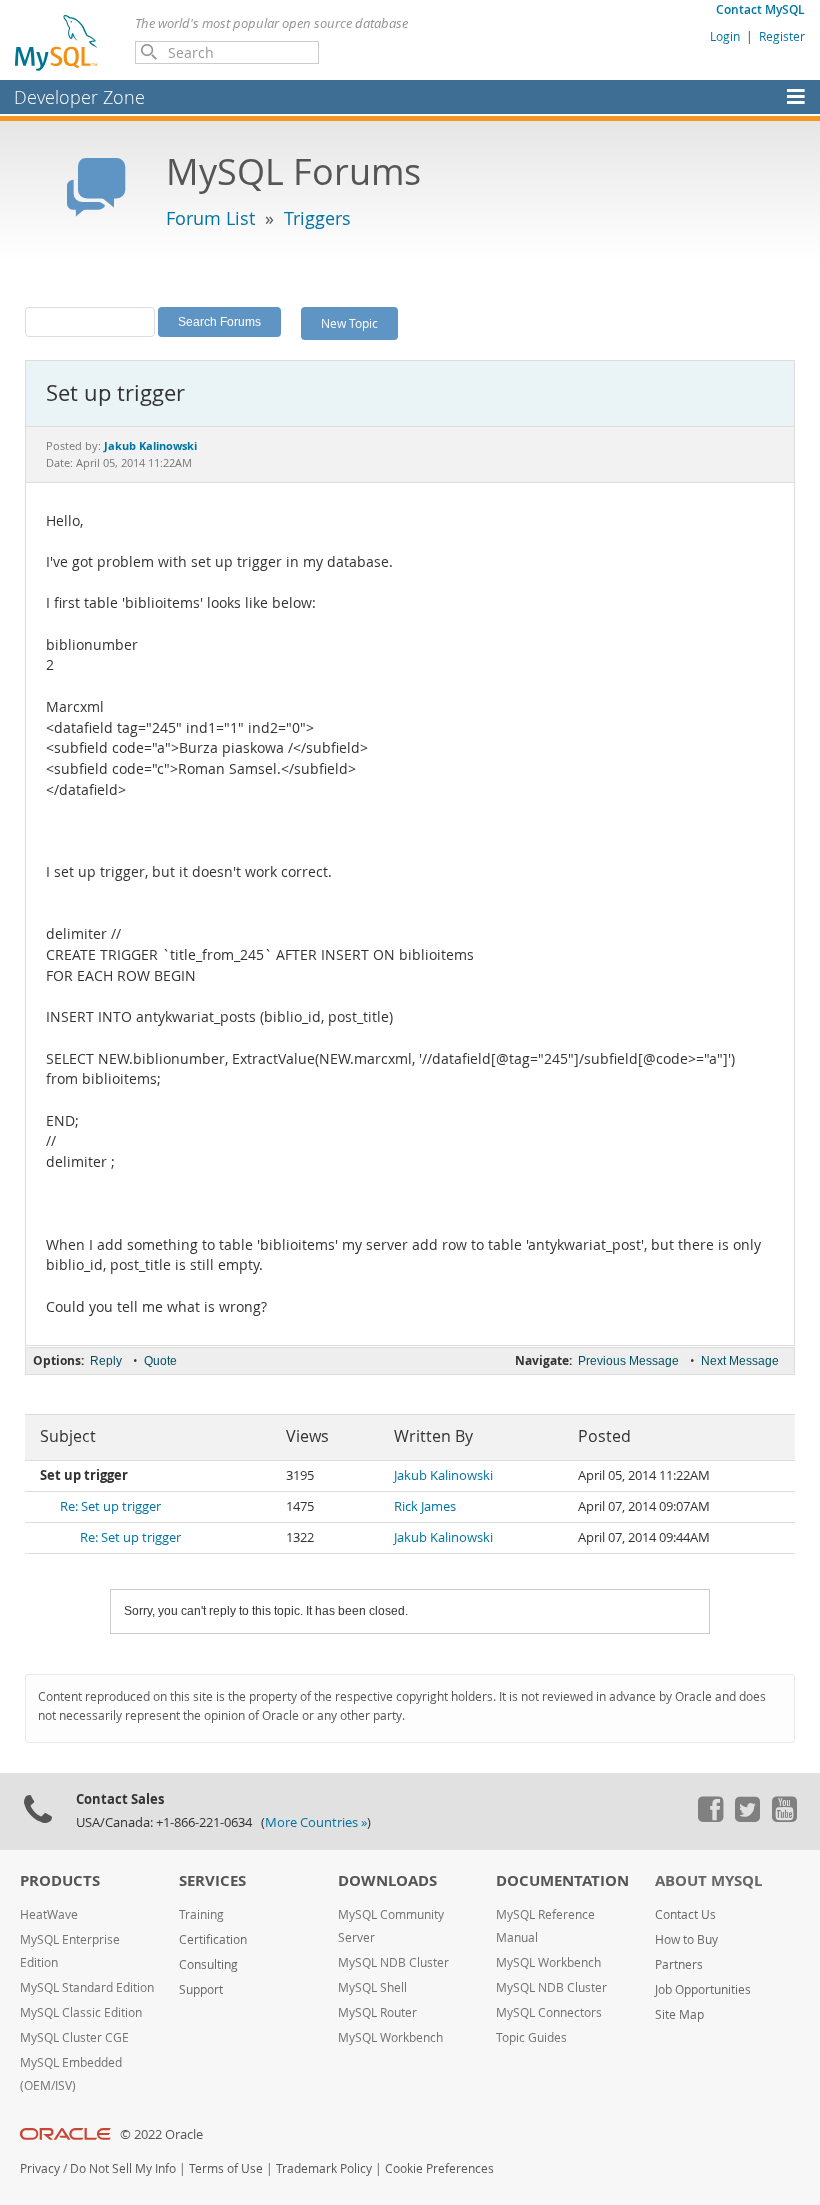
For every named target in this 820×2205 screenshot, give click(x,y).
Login (725, 36)
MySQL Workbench (390, 2037)
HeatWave (49, 1914)
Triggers (317, 218)
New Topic (349, 323)
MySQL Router (377, 2012)
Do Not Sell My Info (123, 2168)
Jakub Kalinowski (443, 1475)
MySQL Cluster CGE (74, 2037)
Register (782, 36)
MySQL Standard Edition (87, 1987)
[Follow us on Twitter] (747, 1817)
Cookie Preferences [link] (439, 2168)
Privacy (40, 2168)
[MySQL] (57, 42)
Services (212, 1880)
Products (60, 1880)
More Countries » (316, 1822)
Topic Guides (531, 2037)
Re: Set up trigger (110, 1506)
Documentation (562, 1880)
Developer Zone (79, 97)
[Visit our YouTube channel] (784, 1817)
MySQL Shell (372, 1987)
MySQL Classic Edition (81, 2012)
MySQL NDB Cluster (393, 1962)
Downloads (387, 1880)
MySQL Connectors (549, 2012)
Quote (160, 1361)
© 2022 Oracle (161, 2134)
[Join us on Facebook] (710, 1817)
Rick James (425, 1506)
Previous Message (628, 1361)
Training (201, 1914)
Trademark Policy (324, 2168)
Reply (106, 1361)
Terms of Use (226, 2168)
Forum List (210, 218)
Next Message (740, 1361)
